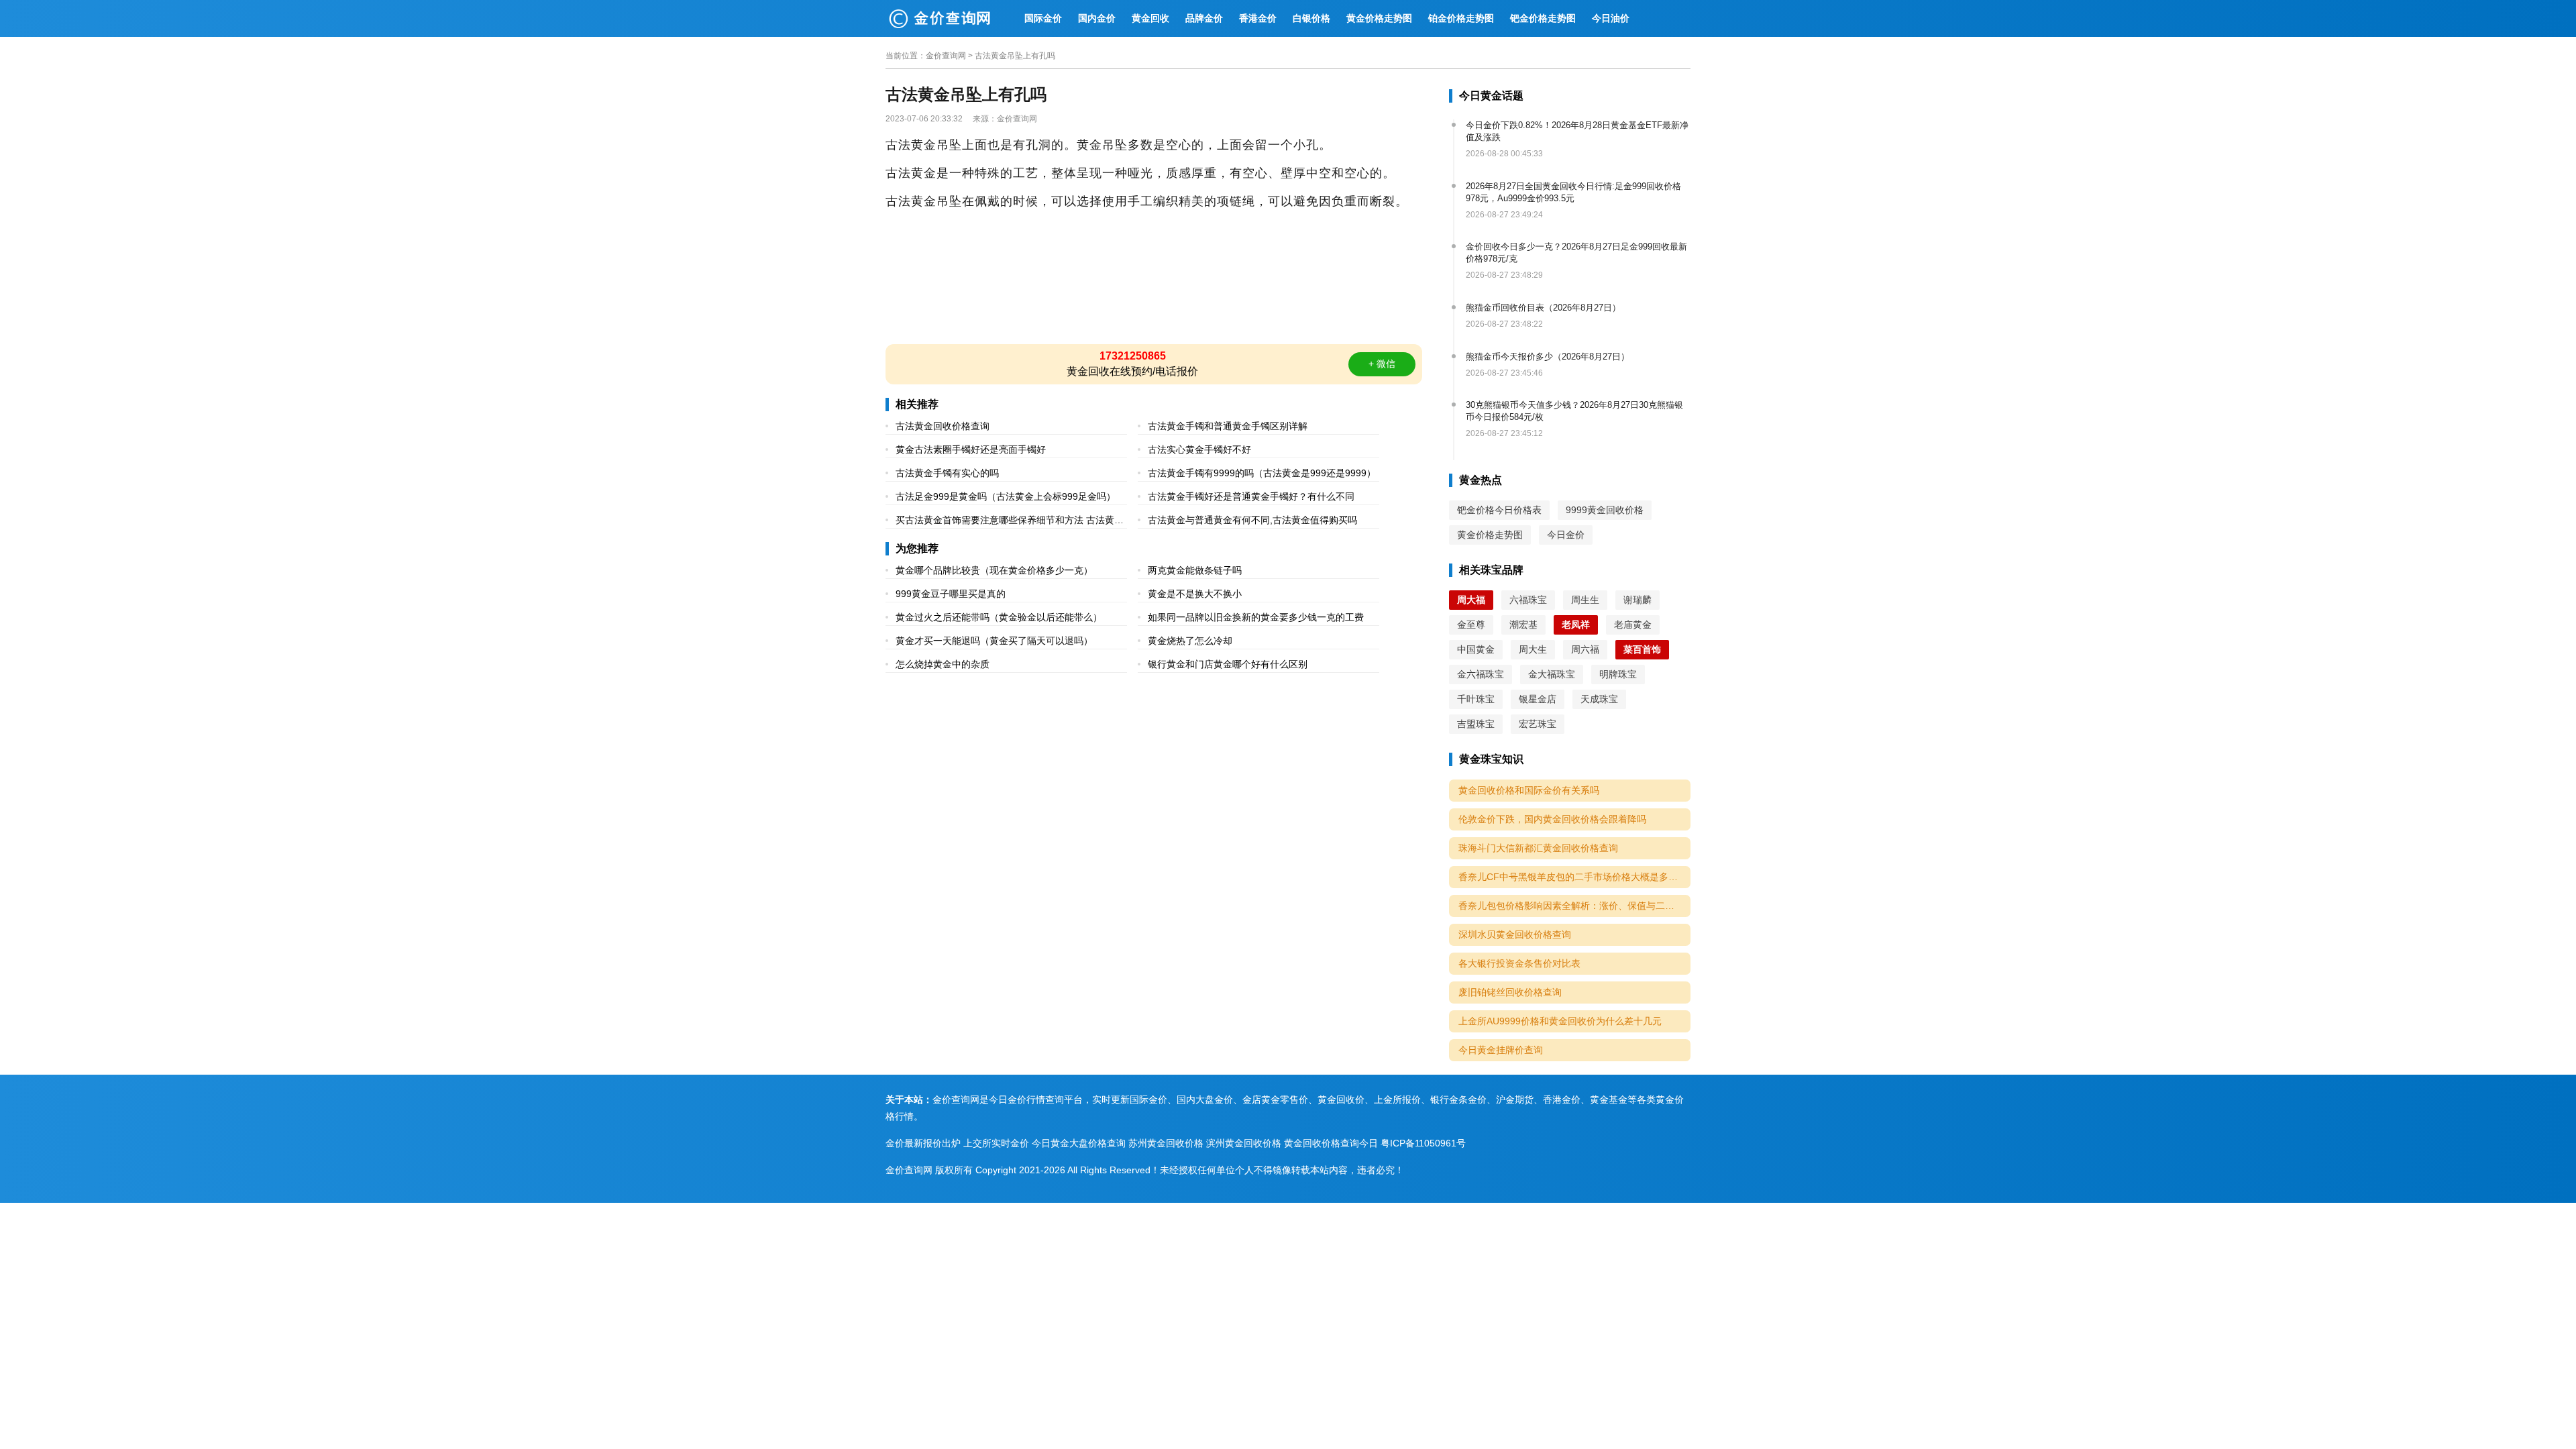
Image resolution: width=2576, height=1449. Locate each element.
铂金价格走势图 (1461, 18)
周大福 (1471, 600)
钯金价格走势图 (1543, 18)
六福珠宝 (1528, 600)
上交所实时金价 (996, 1143)
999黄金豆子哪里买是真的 (951, 594)
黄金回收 (1150, 18)
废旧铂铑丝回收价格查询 (1510, 992)
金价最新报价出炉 (923, 1143)
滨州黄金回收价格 (1244, 1143)
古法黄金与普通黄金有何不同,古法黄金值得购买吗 (1252, 520)
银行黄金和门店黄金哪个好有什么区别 (1228, 664)
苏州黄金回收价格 (1166, 1143)
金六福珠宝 (1481, 674)
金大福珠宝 (1552, 674)
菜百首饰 (1642, 649)
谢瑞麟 (1638, 600)
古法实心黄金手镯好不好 (1199, 449)
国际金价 (1043, 18)
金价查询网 (946, 56)
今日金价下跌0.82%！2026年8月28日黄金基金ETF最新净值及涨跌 (1577, 131)
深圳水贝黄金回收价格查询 (1515, 934)
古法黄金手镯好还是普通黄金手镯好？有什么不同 (1251, 496)
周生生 (1585, 600)
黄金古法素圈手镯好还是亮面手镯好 (971, 449)
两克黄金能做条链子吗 (1195, 570)
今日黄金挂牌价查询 (1501, 1050)
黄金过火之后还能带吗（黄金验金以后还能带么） (999, 617)
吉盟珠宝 (1476, 724)
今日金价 (1566, 535)
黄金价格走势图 (1379, 18)
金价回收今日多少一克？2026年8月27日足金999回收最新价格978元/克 (1576, 253)
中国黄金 (1476, 649)
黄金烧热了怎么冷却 (1190, 641)
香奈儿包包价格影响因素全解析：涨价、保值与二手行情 (1574, 906)
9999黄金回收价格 (1605, 510)
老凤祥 (1576, 625)
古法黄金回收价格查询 (943, 426)
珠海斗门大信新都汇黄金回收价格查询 (1538, 848)
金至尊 (1471, 625)
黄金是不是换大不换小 (1195, 594)
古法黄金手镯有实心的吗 (947, 473)
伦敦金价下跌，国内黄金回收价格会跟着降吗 (1552, 819)
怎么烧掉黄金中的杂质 (943, 664)
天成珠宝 (1599, 699)
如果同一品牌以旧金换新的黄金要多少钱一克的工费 (1256, 617)
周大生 (1533, 649)
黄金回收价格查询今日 (1331, 1143)
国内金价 (1097, 18)
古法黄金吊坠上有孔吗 (1015, 56)
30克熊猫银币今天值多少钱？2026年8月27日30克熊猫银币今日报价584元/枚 (1574, 411)
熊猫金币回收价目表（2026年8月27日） (1543, 308)
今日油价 (1611, 18)
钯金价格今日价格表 (1499, 510)
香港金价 (1258, 18)
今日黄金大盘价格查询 (1079, 1143)
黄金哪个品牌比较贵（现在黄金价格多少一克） (994, 570)
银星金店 (1538, 699)
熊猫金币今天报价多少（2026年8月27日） (1548, 357)
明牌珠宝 (1618, 674)
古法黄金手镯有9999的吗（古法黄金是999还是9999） (1262, 473)
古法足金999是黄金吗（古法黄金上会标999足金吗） (1006, 496)
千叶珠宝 (1476, 699)
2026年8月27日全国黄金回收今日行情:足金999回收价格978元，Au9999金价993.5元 (1573, 192)
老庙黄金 (1633, 625)
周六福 (1585, 649)
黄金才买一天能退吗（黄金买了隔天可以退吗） (994, 641)
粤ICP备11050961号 (1423, 1143)
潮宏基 (1523, 625)
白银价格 (1311, 18)
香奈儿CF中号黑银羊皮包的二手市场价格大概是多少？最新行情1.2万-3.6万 (1574, 877)
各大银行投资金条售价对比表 (1519, 963)
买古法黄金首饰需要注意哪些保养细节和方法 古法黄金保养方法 (1010, 522)
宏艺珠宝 (1538, 724)
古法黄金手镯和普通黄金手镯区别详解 (1228, 426)
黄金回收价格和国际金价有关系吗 (1529, 790)
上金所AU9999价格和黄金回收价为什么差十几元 (1560, 1021)
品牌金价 (1204, 18)
